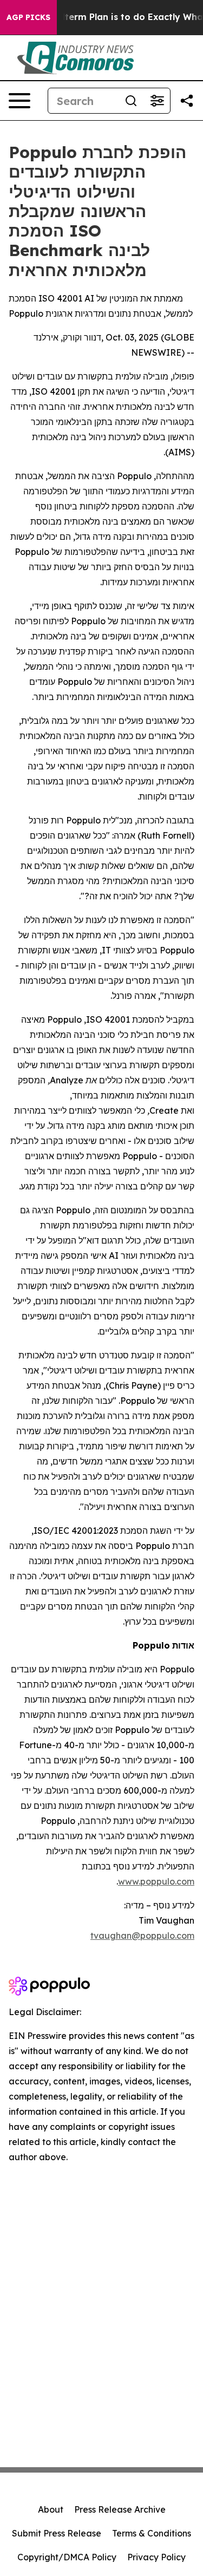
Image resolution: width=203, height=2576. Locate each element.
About (51, 2509)
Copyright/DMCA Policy (67, 2557)
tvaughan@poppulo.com (142, 1936)
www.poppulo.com (156, 1881)
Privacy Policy (156, 2557)
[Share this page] (187, 101)
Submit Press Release (57, 2533)
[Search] (131, 101)
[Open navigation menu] (19, 101)
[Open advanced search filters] (157, 101)
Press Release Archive (120, 2509)
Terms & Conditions (152, 2533)
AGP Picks (28, 17)
